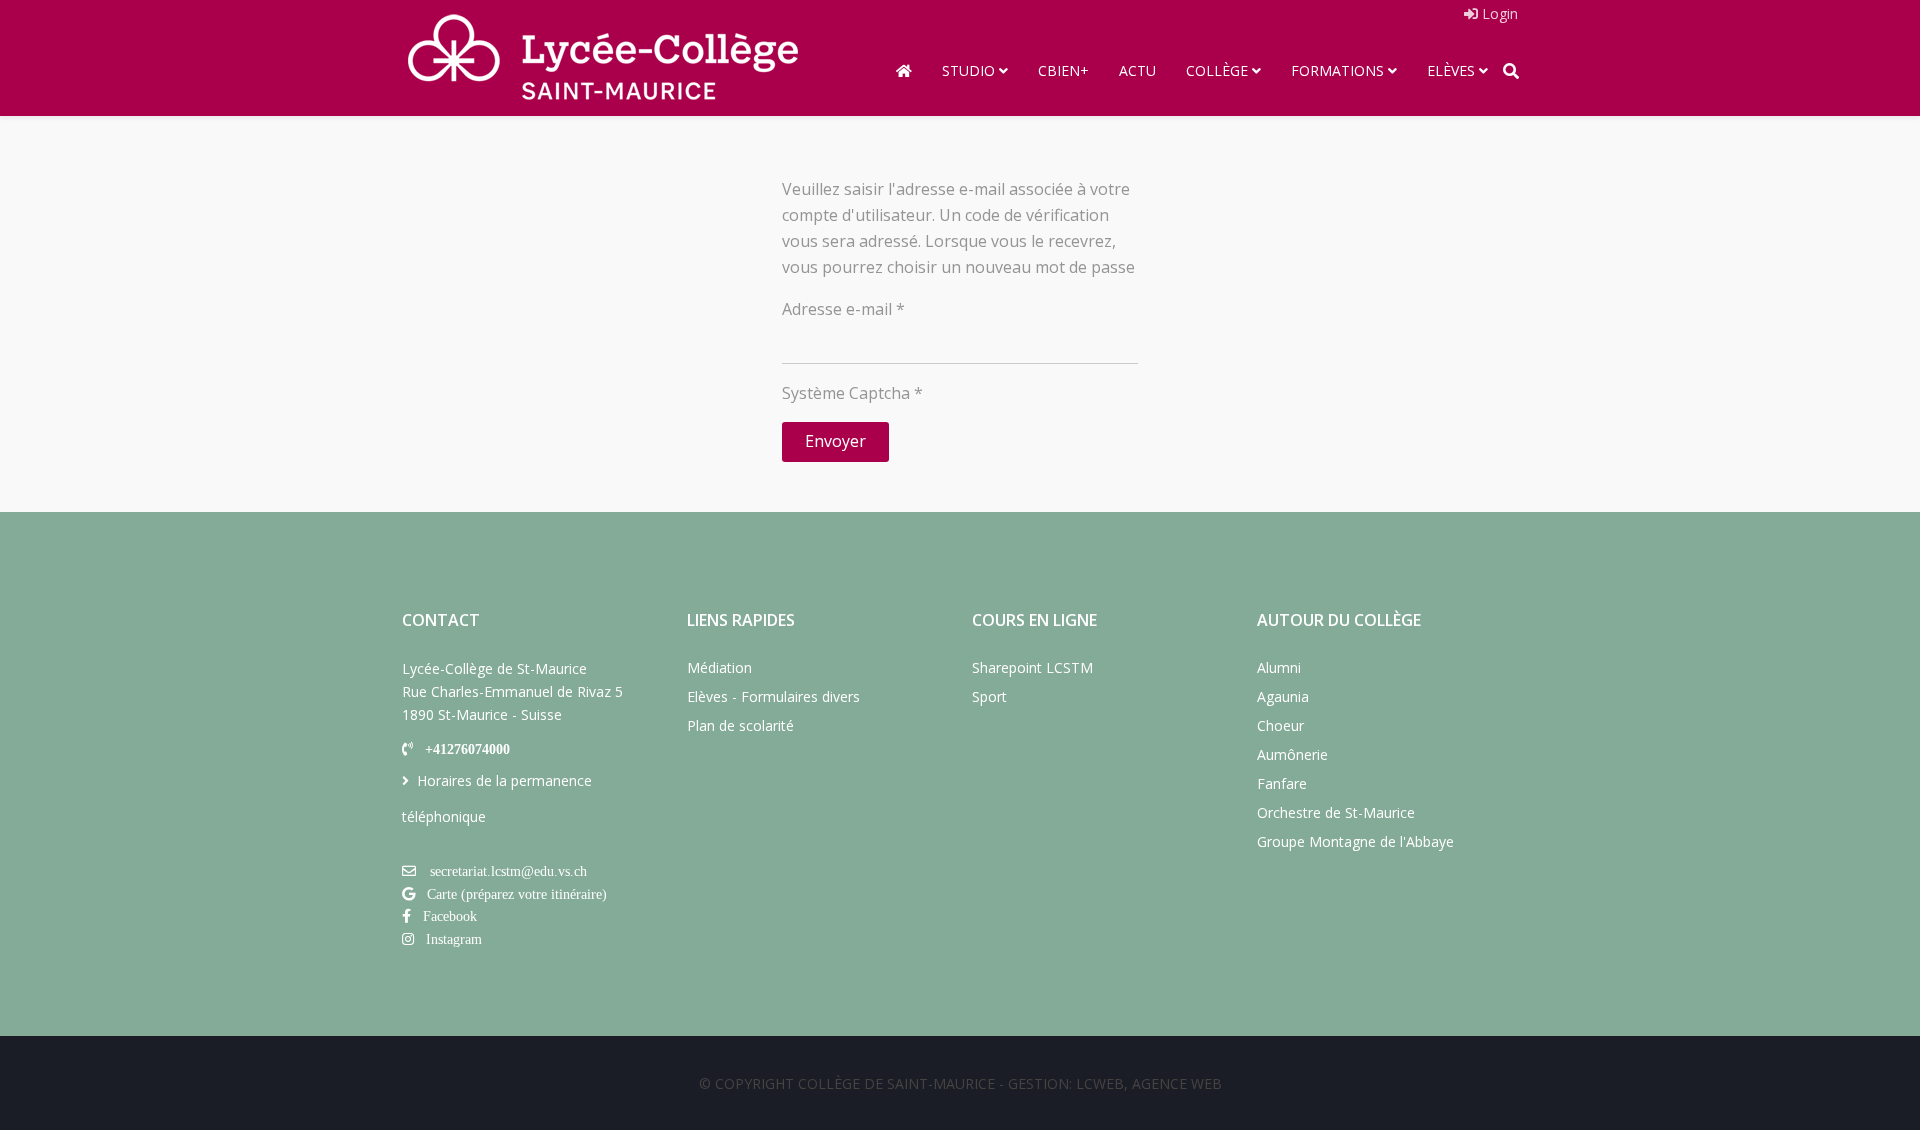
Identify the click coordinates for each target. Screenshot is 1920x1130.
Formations (1337, 70)
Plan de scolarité (740, 725)
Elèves (1451, 70)
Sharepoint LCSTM (1032, 667)
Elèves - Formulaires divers (773, 696)
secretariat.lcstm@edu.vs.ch (508, 871)
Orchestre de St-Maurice (1336, 812)
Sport (989, 696)
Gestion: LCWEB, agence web (1115, 1083)
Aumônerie (1292, 754)
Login (1498, 13)
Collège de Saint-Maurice (896, 1083)
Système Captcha (852, 393)
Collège (1217, 70)
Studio (968, 70)
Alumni (1279, 667)
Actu (1137, 70)
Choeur (1280, 725)
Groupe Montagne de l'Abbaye (1355, 841)
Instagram (454, 939)
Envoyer (835, 441)
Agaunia (1283, 696)
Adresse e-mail (843, 309)
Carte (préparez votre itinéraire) (517, 894)
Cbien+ (1063, 70)
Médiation (719, 667)
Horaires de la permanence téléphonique (497, 798)
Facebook (450, 916)
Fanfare (1282, 783)
